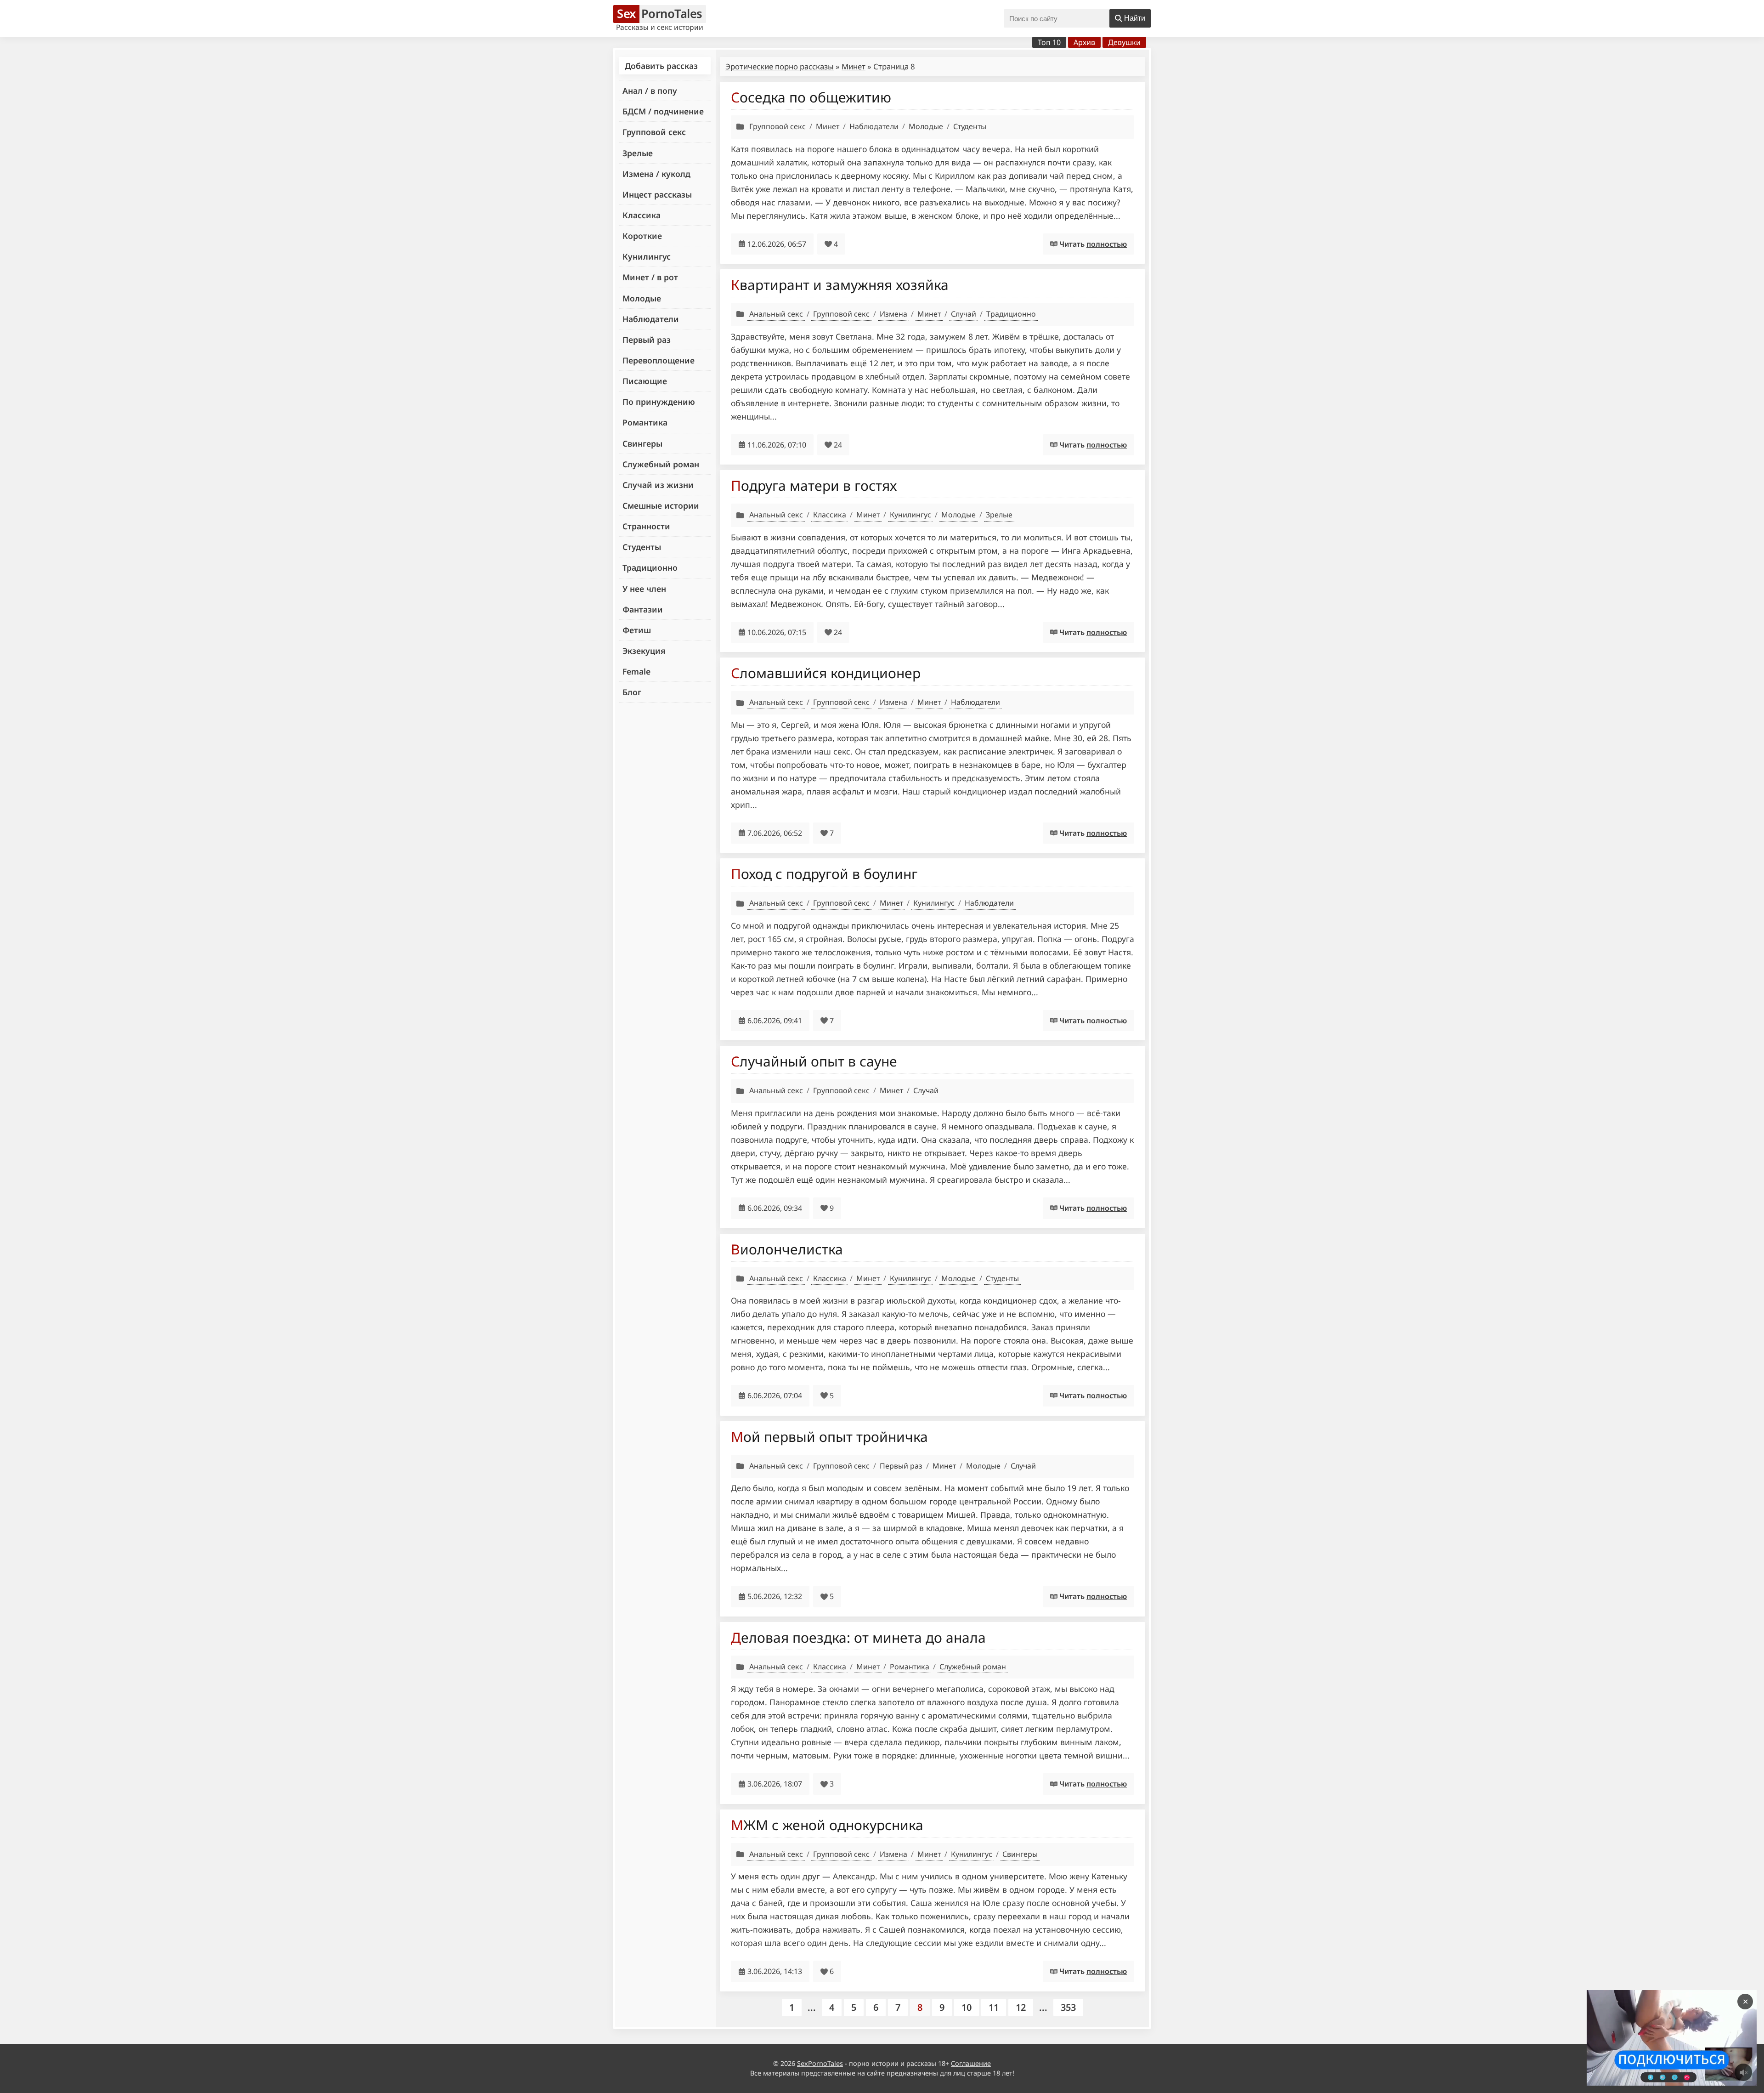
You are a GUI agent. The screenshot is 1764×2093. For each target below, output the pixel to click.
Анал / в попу (650, 91)
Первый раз (647, 340)
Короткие (642, 236)
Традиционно (650, 567)
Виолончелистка (787, 1249)
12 (1021, 2007)
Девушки (1124, 42)
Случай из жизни (658, 485)
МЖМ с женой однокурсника (827, 1825)
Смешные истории (661, 505)
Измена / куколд (656, 174)
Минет (854, 66)
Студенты (642, 547)
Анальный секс (776, 314)
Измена (893, 314)
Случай (964, 314)
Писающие (645, 381)
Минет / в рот (650, 277)
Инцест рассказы (657, 194)
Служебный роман (661, 464)
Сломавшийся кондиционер (826, 673)
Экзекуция (644, 651)
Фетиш (637, 630)
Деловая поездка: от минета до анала (858, 1637)
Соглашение (971, 2063)
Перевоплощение (659, 360)
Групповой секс (654, 132)
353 (1068, 2007)
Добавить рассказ (661, 66)
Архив (1084, 42)
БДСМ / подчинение (663, 111)
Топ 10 (1049, 42)
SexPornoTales (820, 2063)
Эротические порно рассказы (780, 66)
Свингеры (642, 443)
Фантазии (643, 609)
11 (994, 2007)
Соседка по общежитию (811, 97)
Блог (632, 692)
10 (967, 2007)
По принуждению (659, 402)
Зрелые (638, 153)
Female (636, 671)
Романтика (645, 422)
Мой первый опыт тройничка (829, 1437)
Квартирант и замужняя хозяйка (840, 285)
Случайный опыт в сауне (814, 1061)
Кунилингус (647, 256)
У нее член (644, 589)
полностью (1107, 244)
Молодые (642, 298)
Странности (646, 526)
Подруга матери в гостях (814, 485)
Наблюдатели (651, 319)
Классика (642, 215)
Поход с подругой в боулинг (824, 874)
